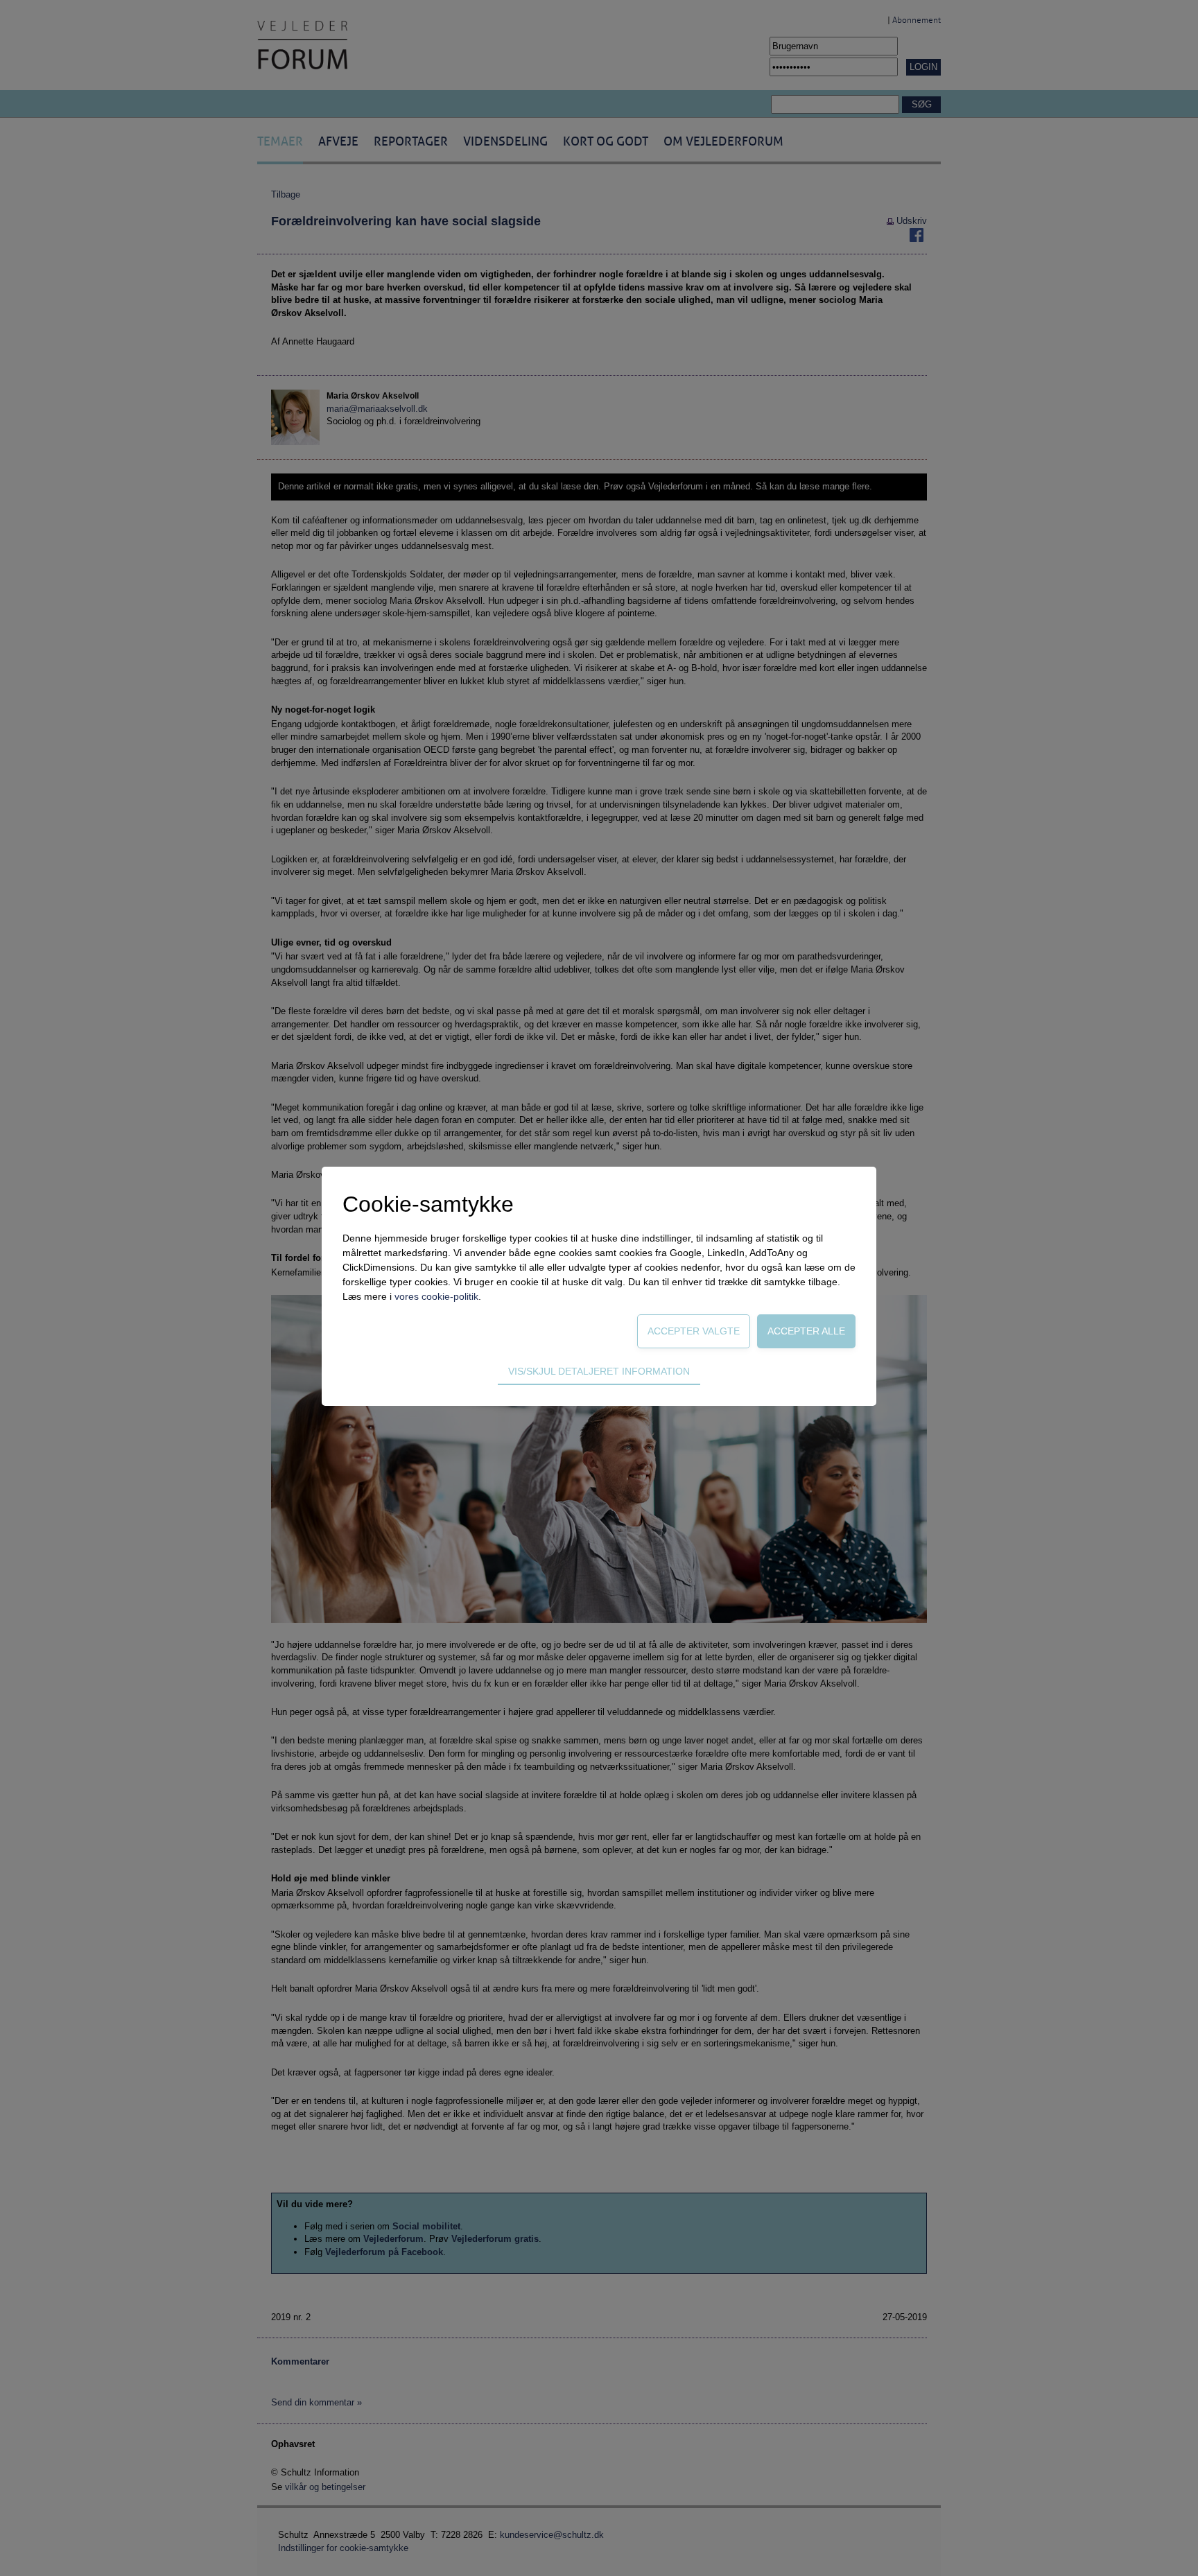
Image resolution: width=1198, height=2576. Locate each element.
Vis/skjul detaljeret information (599, 1371)
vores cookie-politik (436, 1296)
